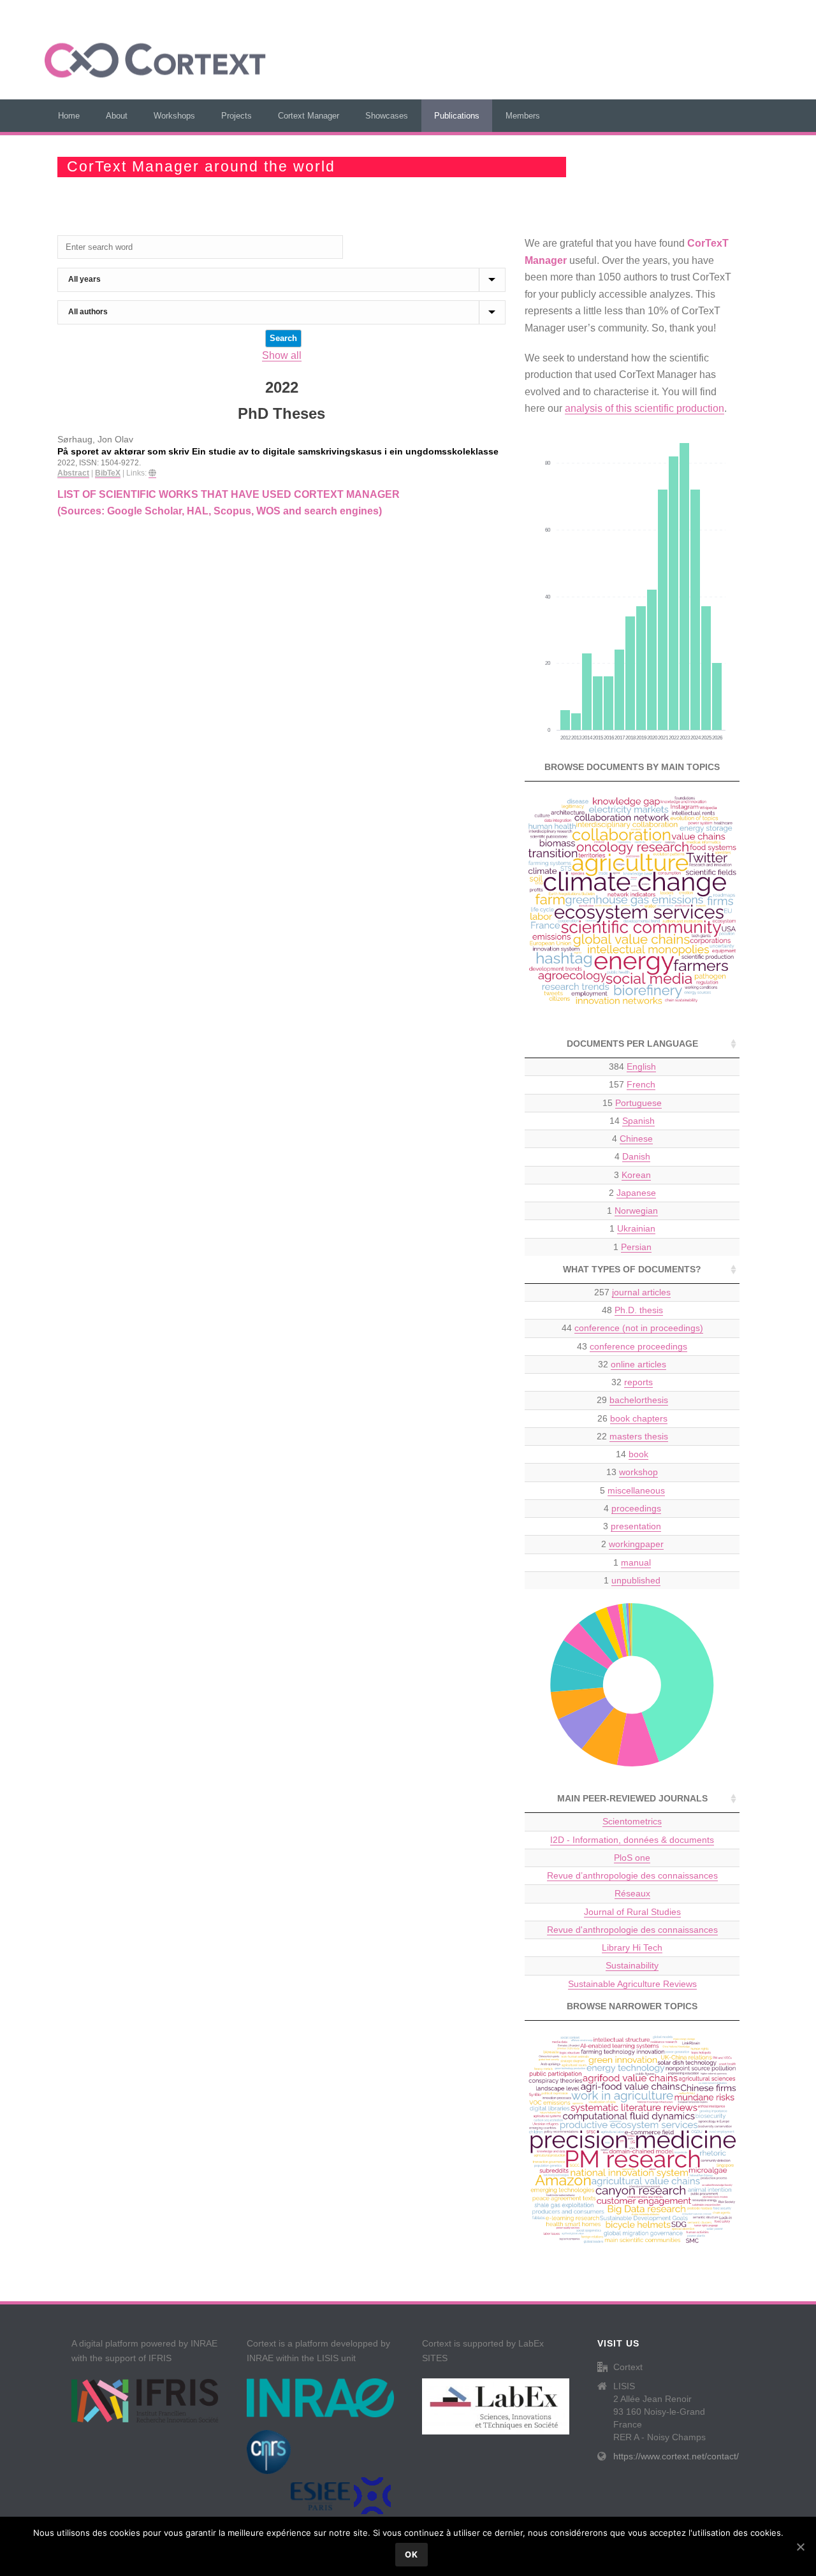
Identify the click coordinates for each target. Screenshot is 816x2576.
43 (632, 1346)
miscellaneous (636, 1490)
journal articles (641, 1292)
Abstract (73, 473)
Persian (636, 1247)
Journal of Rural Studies (632, 1912)
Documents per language (632, 1044)
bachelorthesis (639, 1400)
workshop (638, 1472)
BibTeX (108, 473)
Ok (412, 2554)
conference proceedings (638, 1346)
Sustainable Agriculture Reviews (632, 1984)
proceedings (636, 1508)
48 (632, 1310)
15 (632, 1103)
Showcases (387, 116)
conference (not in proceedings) (639, 1328)
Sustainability (632, 1965)
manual (636, 1562)
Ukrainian (636, 1228)
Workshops (174, 116)
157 (632, 1084)
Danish (636, 1156)
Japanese (636, 1193)
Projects (237, 116)
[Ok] (800, 2547)
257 (632, 1292)
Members (523, 116)
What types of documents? (632, 1269)
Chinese (636, 1139)
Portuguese (638, 1103)
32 (632, 1364)
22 (632, 1436)
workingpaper (636, 1544)
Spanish (638, 1121)
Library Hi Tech (632, 1947)
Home (69, 116)
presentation (636, 1526)
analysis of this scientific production (645, 408)
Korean (636, 1175)
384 (632, 1066)
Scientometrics (632, 1821)
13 (632, 1472)
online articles (638, 1364)
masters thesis (639, 1436)
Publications (457, 116)
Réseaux (632, 1893)
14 (632, 1121)
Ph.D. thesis (639, 1310)
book (638, 1454)
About (117, 116)
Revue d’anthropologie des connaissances (632, 1875)
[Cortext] (155, 61)
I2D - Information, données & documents (632, 1840)
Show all (282, 355)
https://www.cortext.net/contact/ (676, 2456)
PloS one (632, 1858)
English (641, 1066)
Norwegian (636, 1211)
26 (632, 1418)
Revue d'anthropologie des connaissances (632, 1930)
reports (638, 1382)
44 (632, 1328)
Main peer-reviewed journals (632, 1798)
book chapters (639, 1418)
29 (632, 1400)
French (641, 1084)
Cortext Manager (309, 116)
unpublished (636, 1580)
